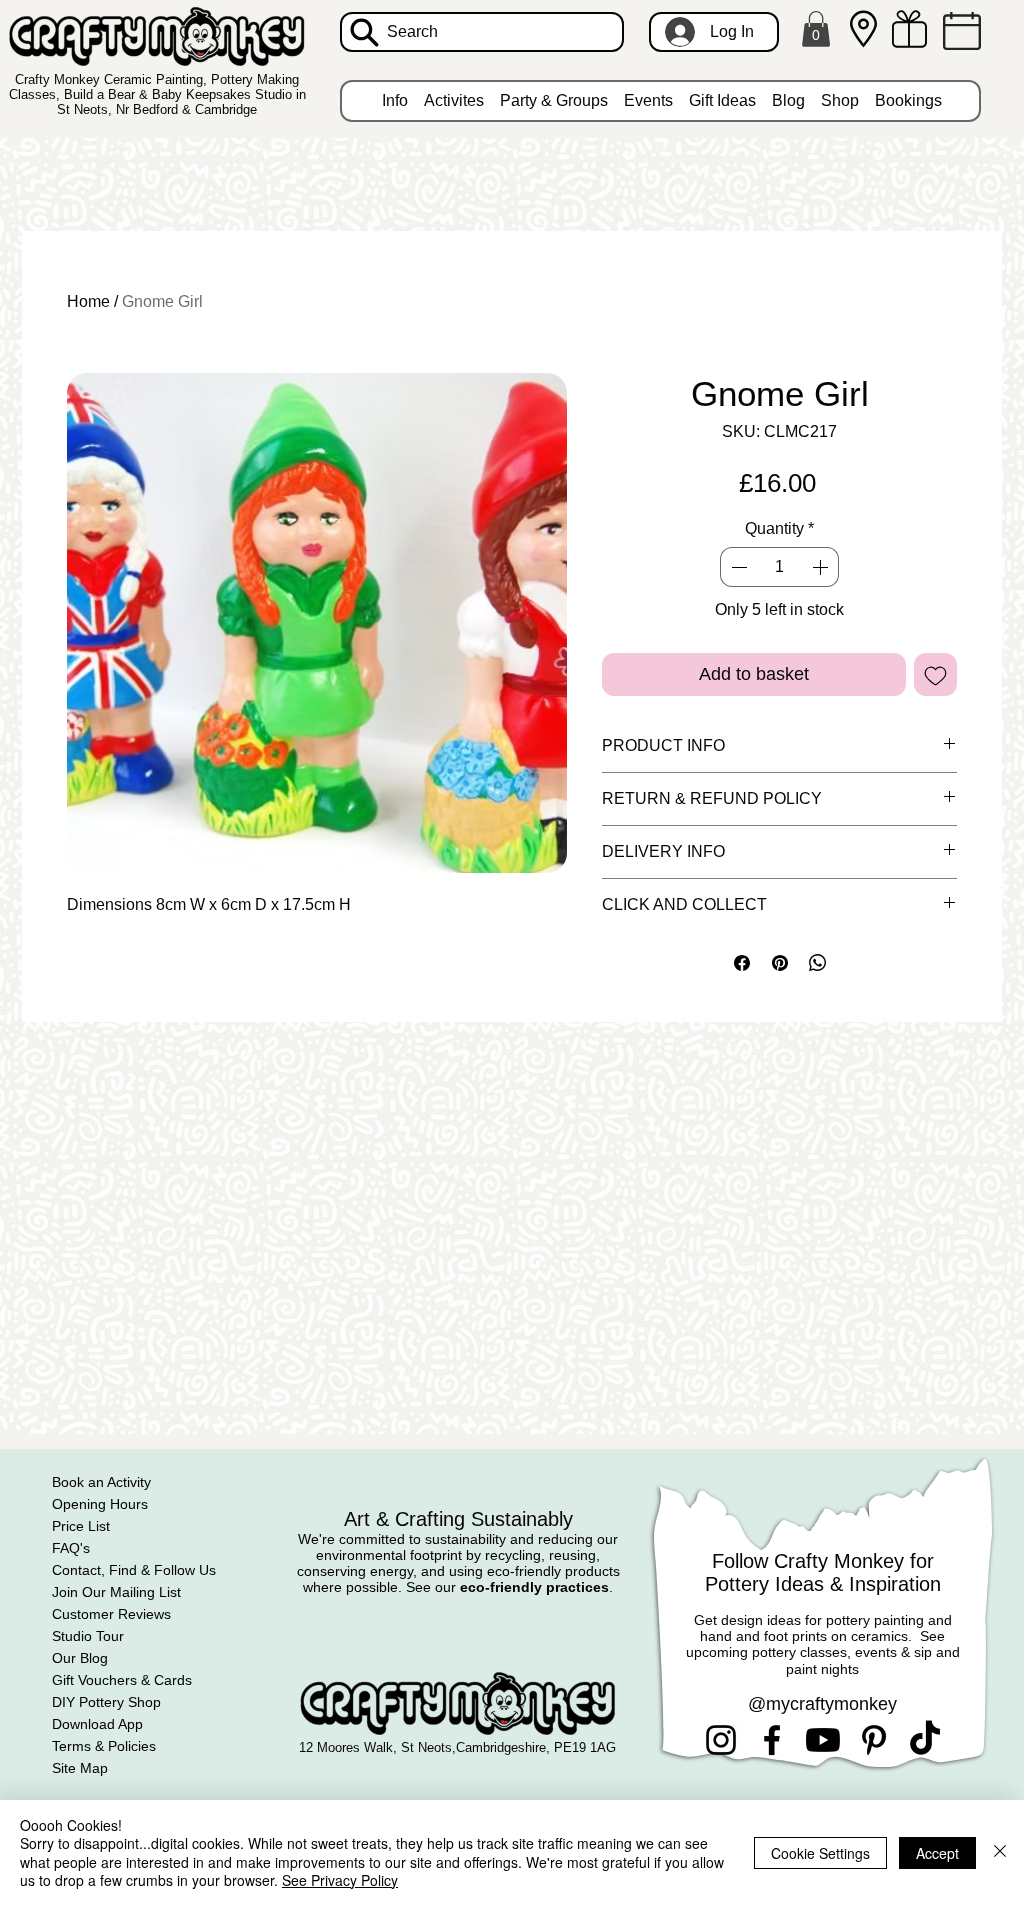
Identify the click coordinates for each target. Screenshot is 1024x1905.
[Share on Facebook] (742, 963)
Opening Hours (100, 1504)
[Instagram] (721, 1740)
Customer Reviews (111, 1614)
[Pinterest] (874, 1740)
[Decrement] (737, 567)
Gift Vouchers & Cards (122, 1680)
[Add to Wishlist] (935, 674)
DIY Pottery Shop (106, 1702)
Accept (937, 1853)
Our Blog (80, 1658)
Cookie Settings (820, 1853)
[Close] (1000, 1852)
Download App (97, 1724)
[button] (816, 29)
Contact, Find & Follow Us (134, 1570)
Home (88, 301)
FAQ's (71, 1548)
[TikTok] (925, 1740)
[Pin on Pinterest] (780, 963)
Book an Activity (101, 1482)
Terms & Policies (104, 1746)
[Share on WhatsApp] (818, 963)
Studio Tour (88, 1636)
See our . (509, 1587)
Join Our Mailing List (116, 1592)
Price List (81, 1526)
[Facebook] (772, 1740)
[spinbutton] (779, 567)
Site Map (80, 1768)
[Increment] (822, 567)
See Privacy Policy (340, 1880)
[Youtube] (823, 1740)
